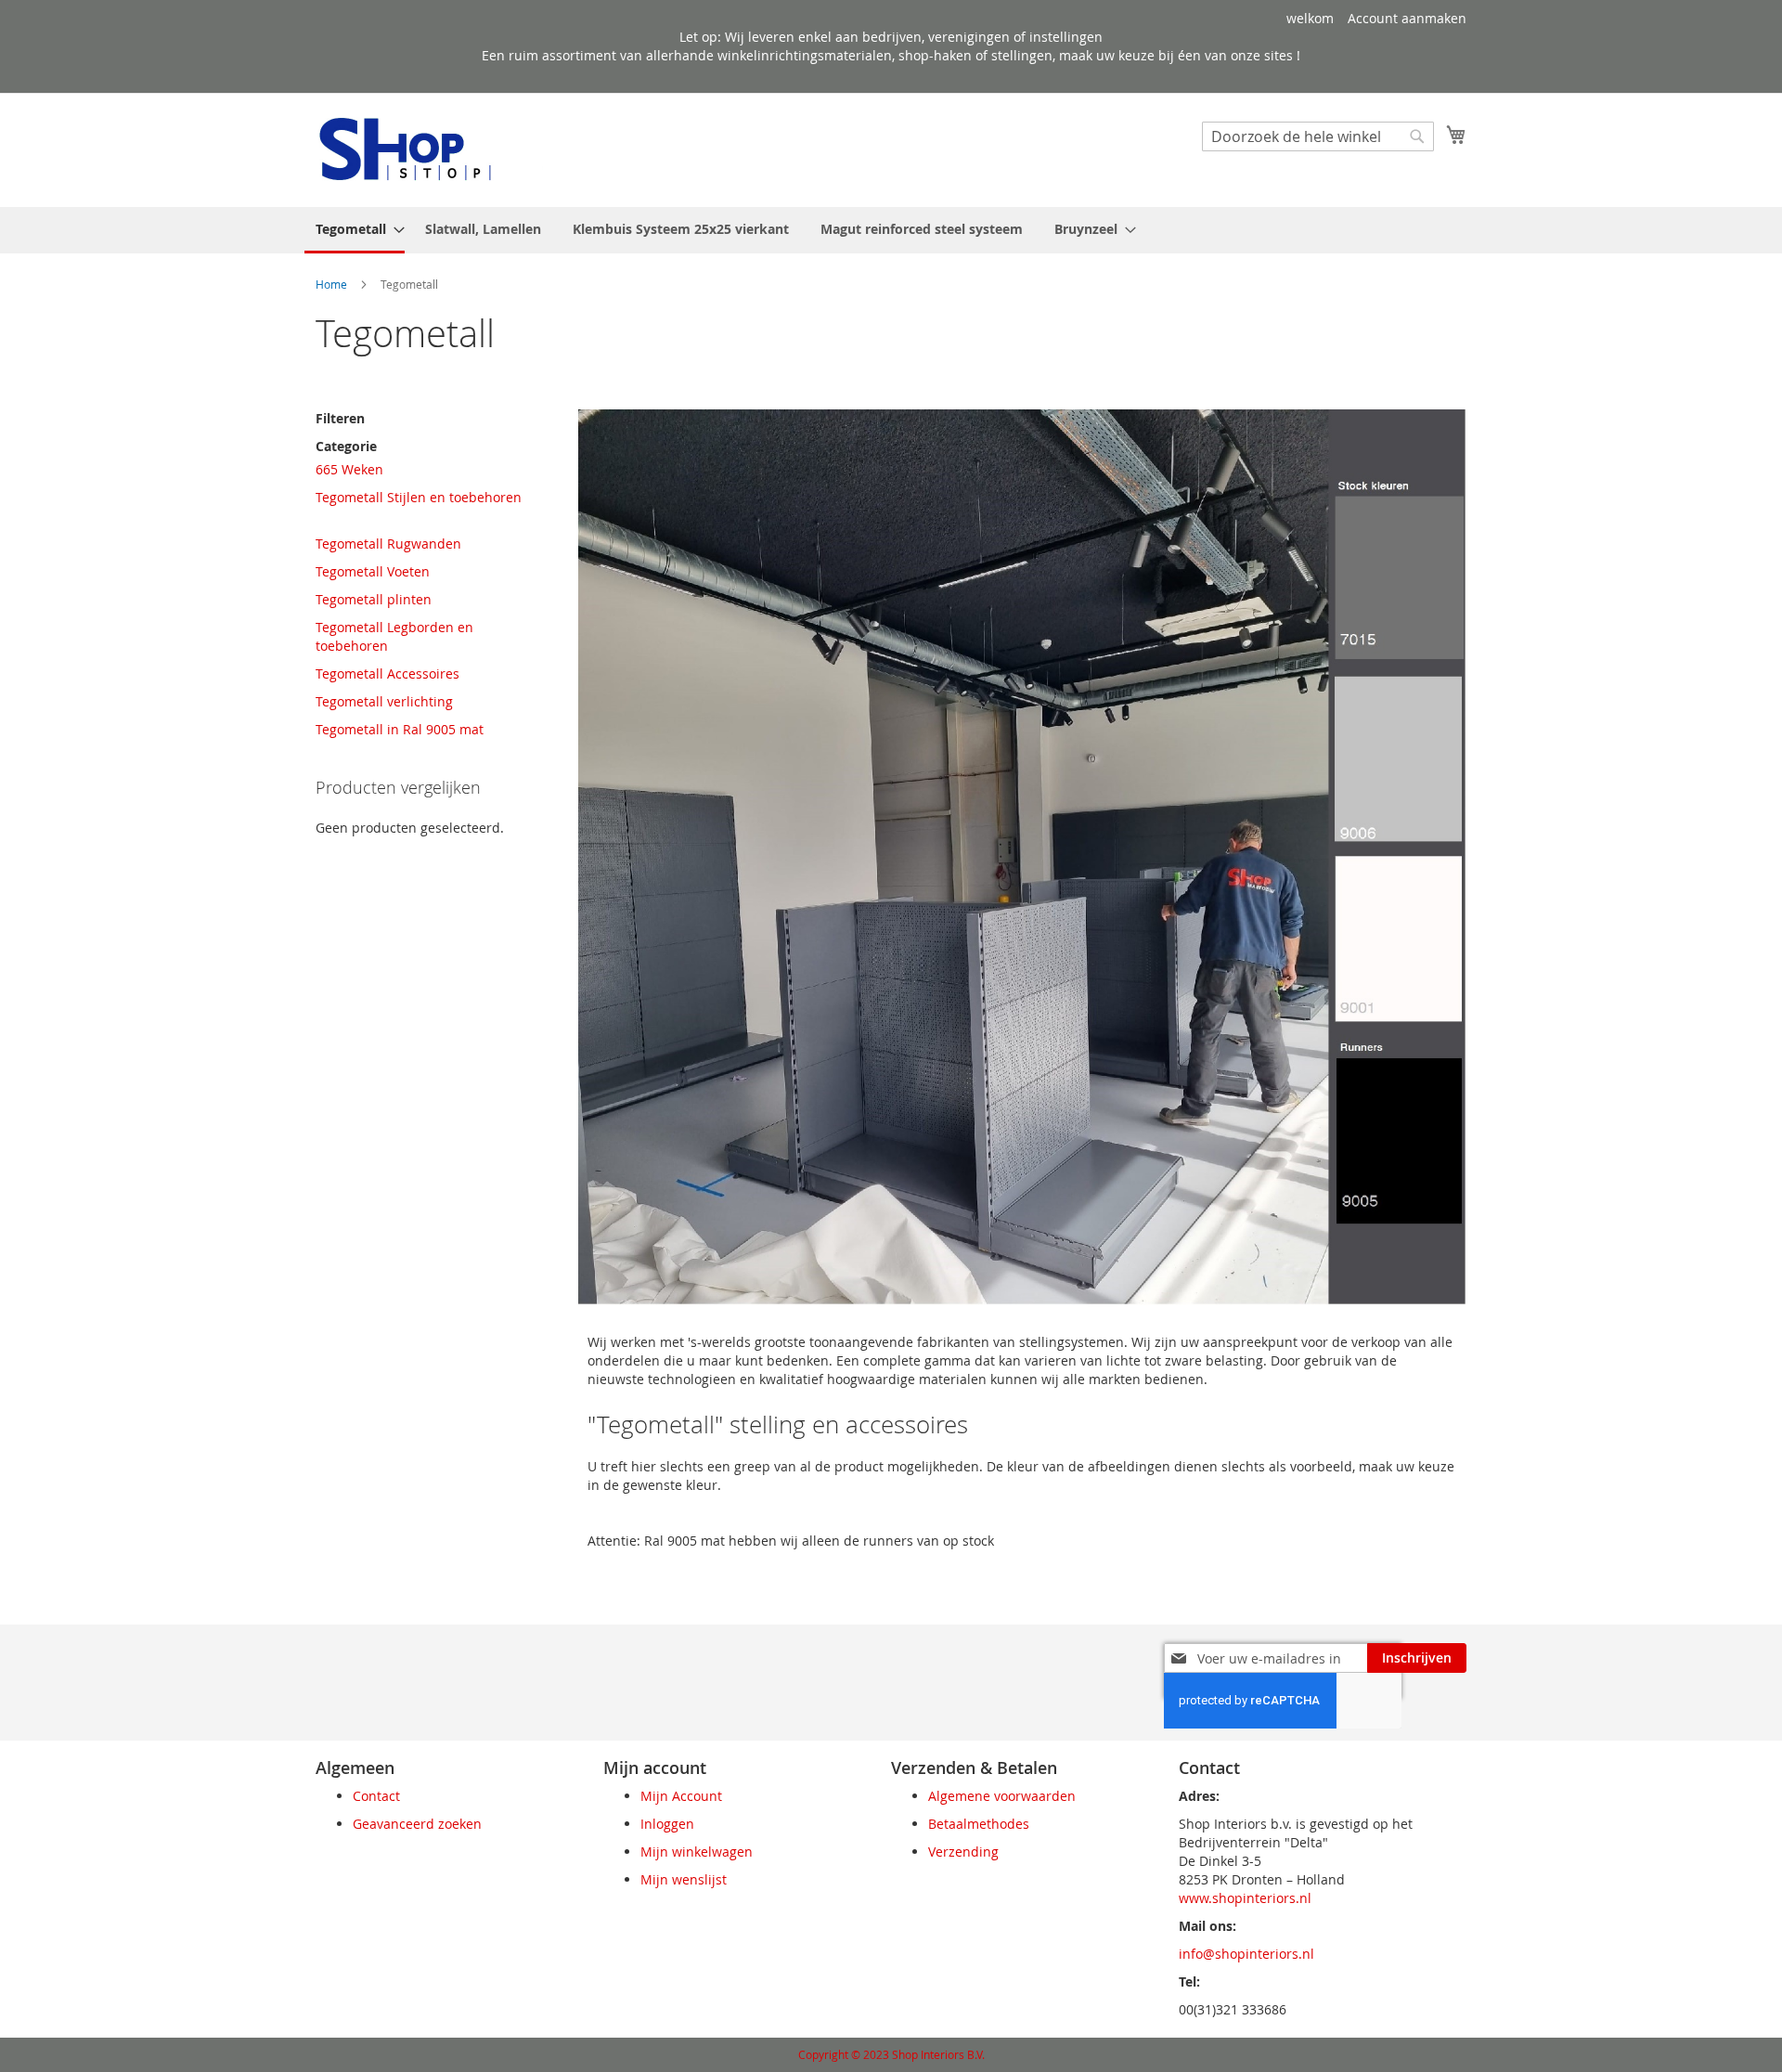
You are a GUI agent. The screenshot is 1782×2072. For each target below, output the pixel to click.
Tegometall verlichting (384, 701)
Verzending (963, 1852)
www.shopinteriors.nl (1245, 1898)
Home (333, 284)
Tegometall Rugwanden (388, 544)
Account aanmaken (1407, 18)
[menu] (891, 230)
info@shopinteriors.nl (1246, 1954)
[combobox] (1318, 136)
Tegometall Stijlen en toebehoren (419, 497)
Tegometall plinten (374, 599)
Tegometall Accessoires (387, 673)
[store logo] (432, 149)
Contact (376, 1796)
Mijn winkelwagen (697, 1852)
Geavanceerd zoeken (417, 1824)
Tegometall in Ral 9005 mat (400, 729)
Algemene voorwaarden (1002, 1796)
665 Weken (349, 469)
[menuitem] (355, 230)
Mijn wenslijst (684, 1879)
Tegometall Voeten (373, 571)
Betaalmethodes (979, 1824)
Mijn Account (681, 1796)
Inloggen (667, 1824)
